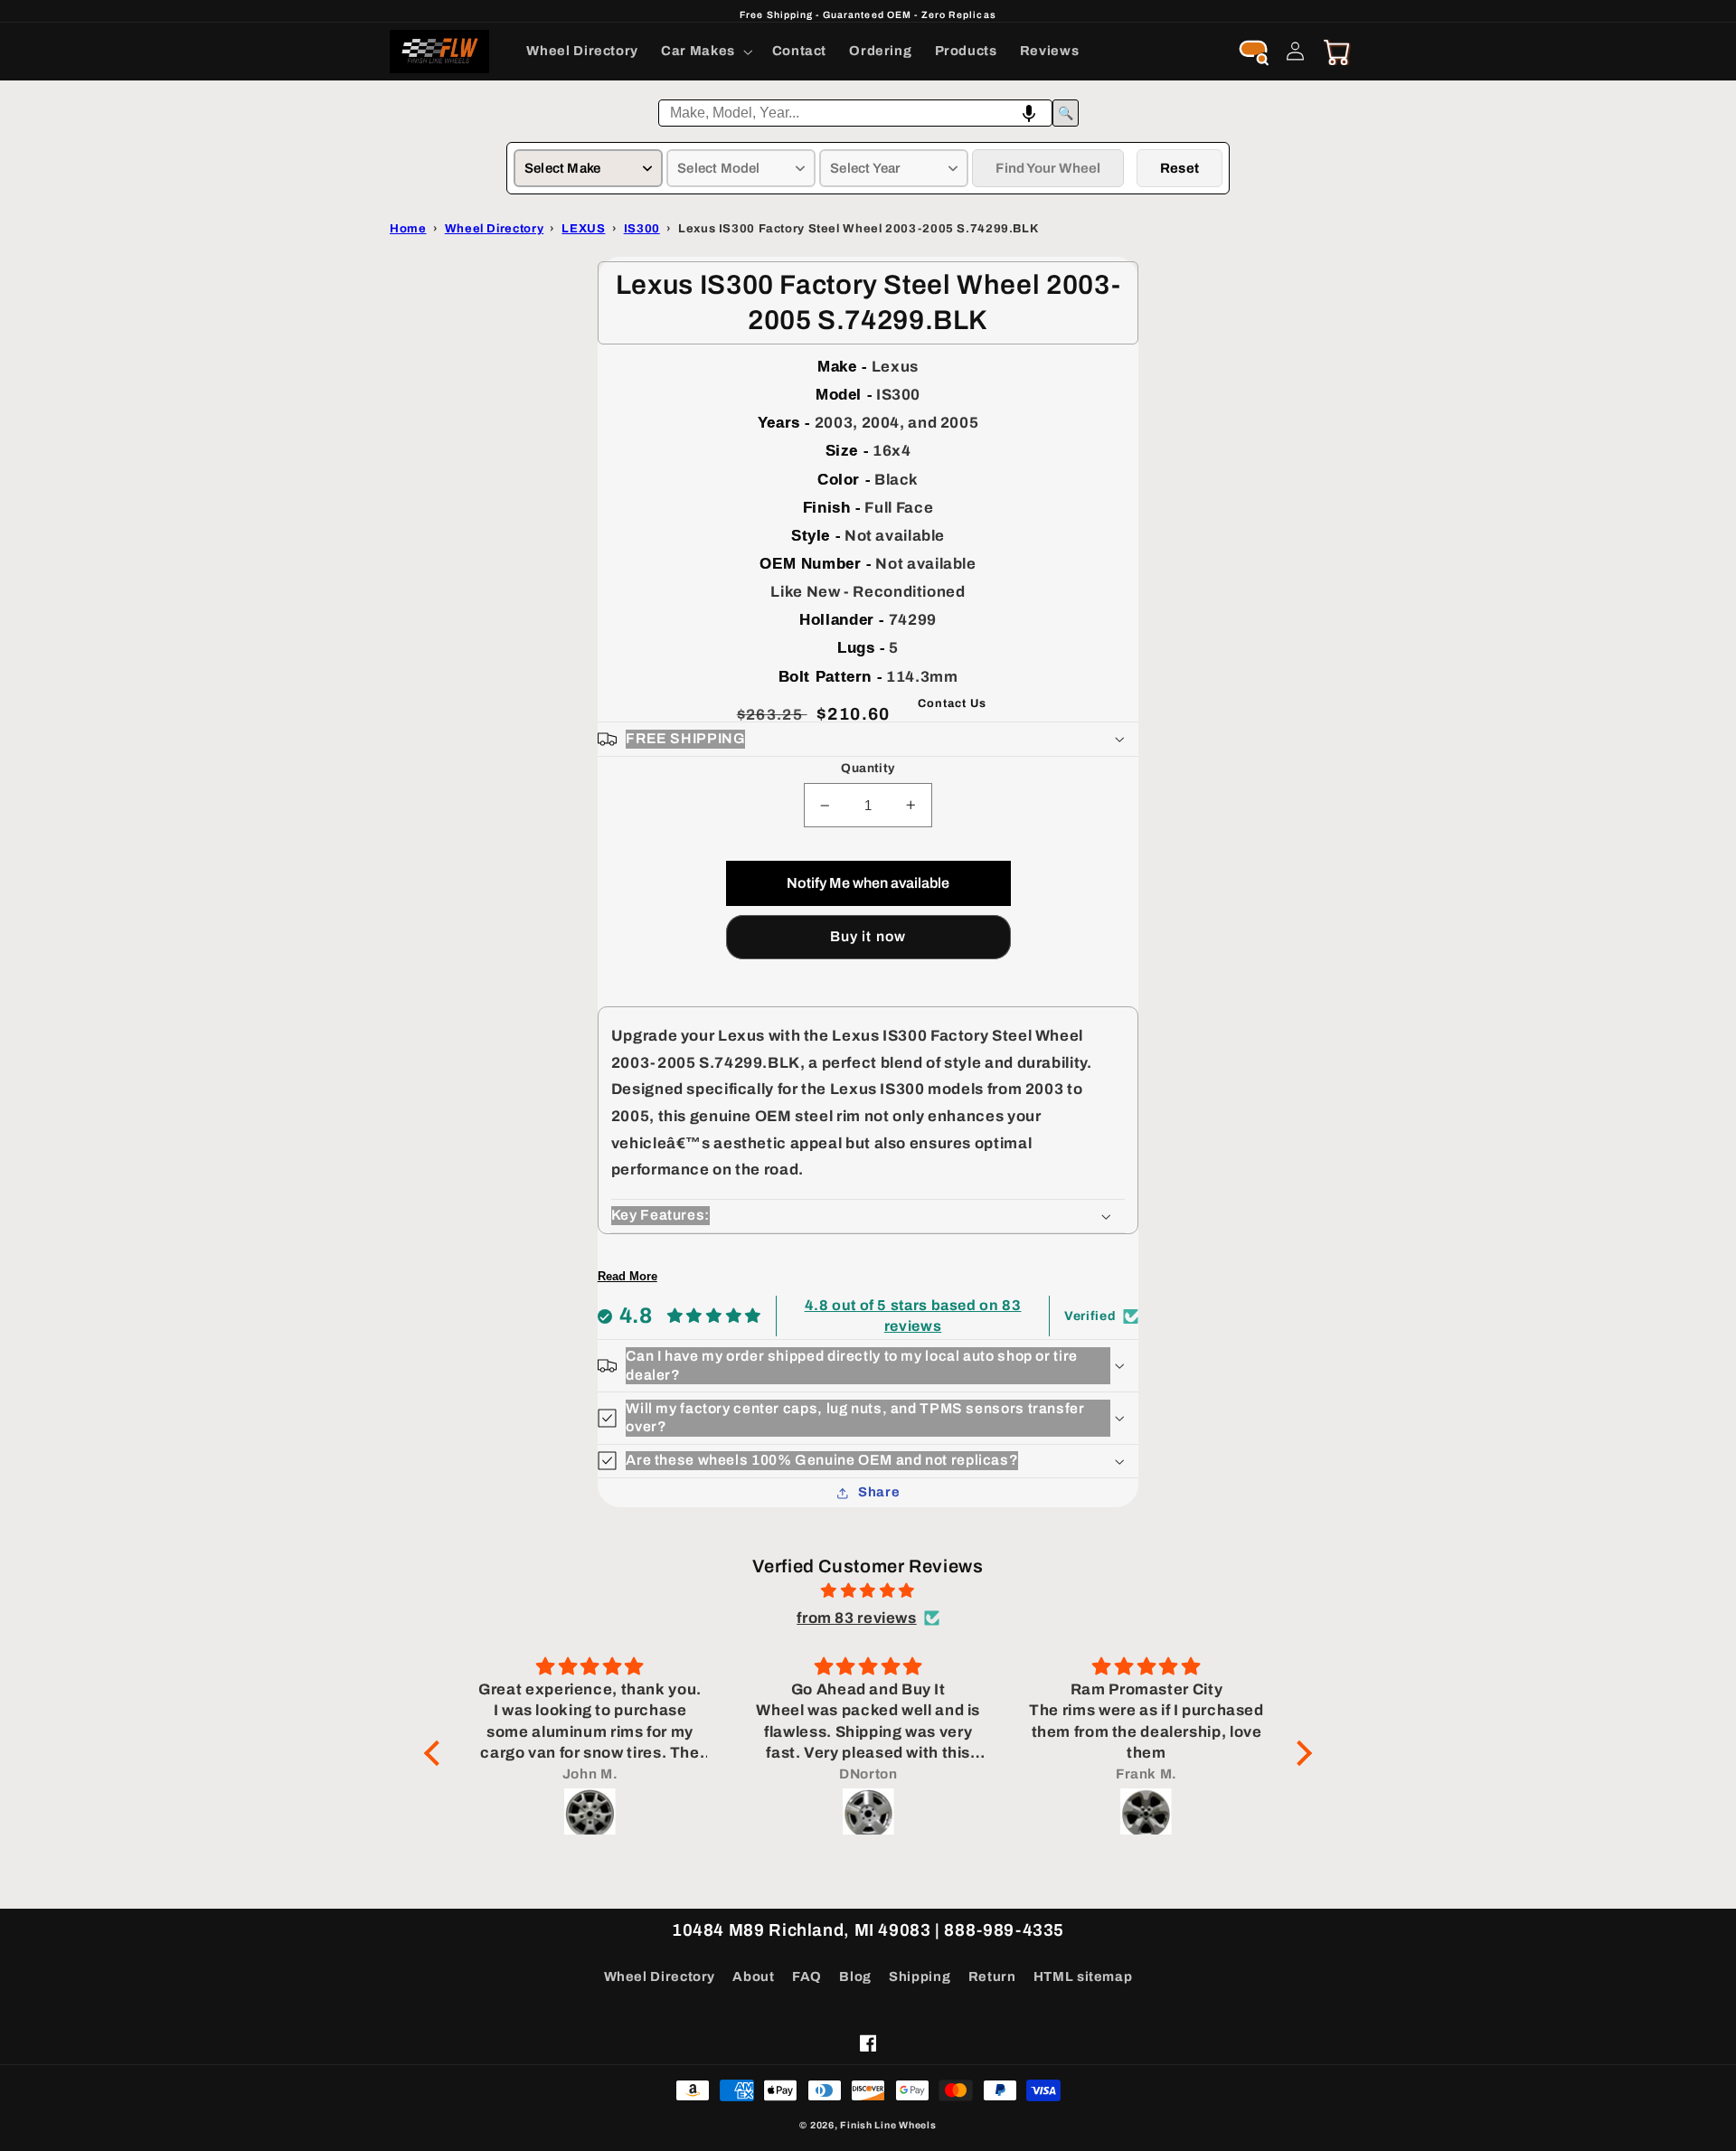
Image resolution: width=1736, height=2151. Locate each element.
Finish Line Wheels (888, 2125)
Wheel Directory (660, 1976)
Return (992, 1976)
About (753, 1976)
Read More (627, 1276)
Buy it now (868, 936)
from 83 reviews (856, 1618)
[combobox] (855, 113)
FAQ (807, 1976)
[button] (706, 52)
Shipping (920, 1976)
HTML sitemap (1083, 1976)
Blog (855, 1976)
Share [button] (879, 1492)
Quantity (868, 768)
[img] (868, 1591)
